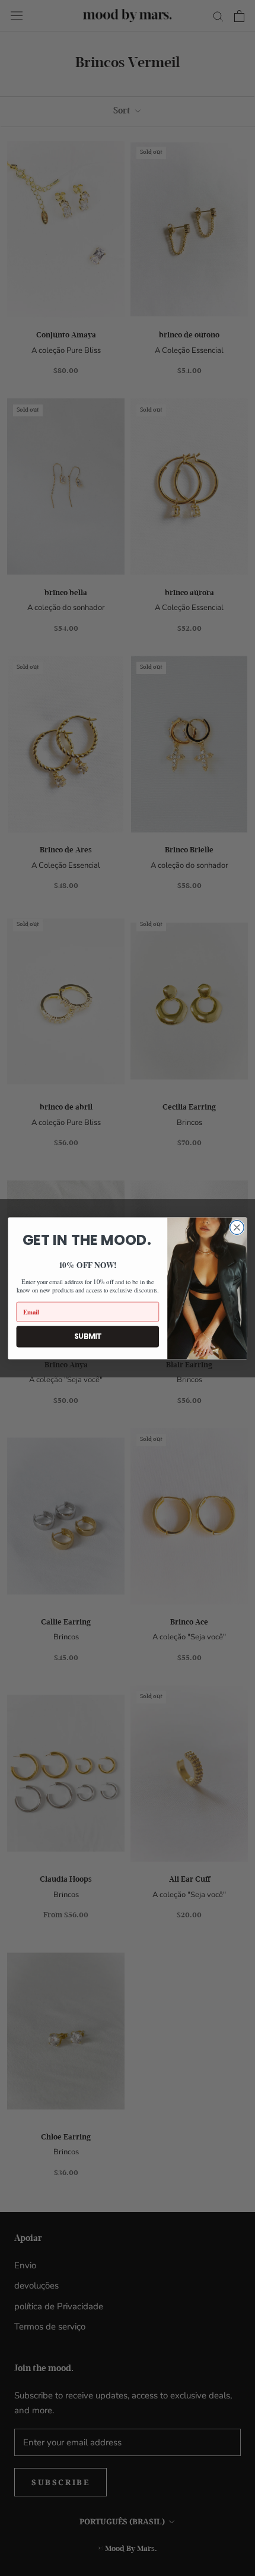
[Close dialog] (237, 1227)
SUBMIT (88, 1336)
